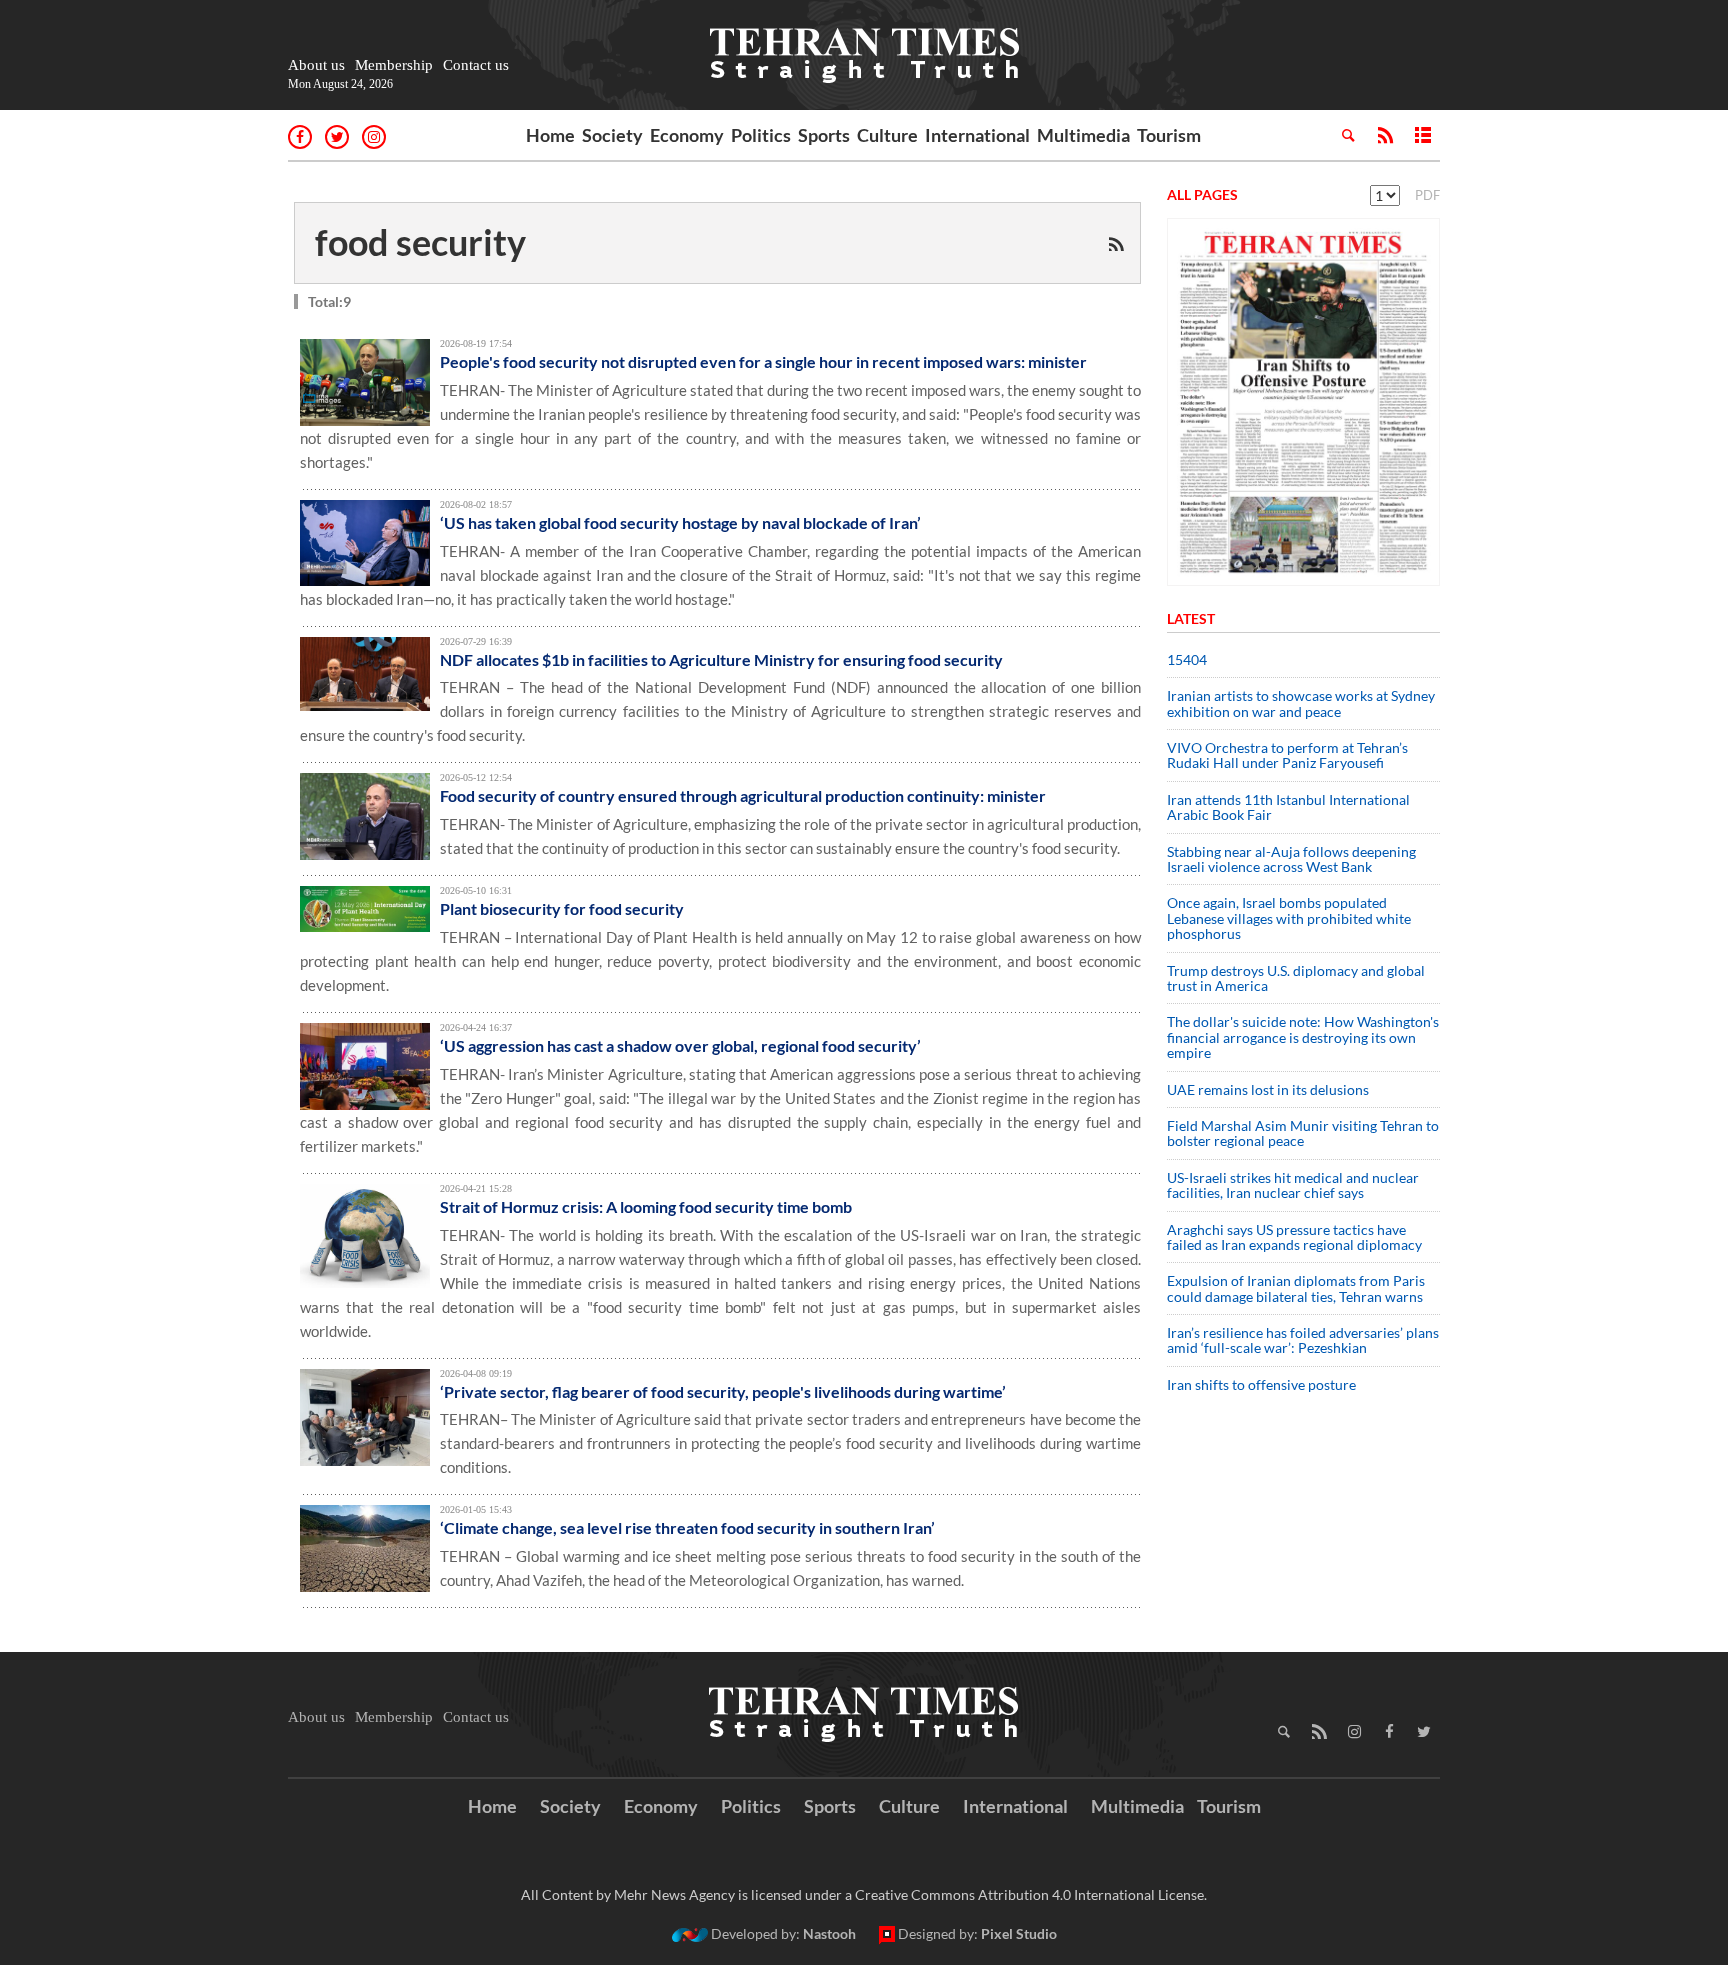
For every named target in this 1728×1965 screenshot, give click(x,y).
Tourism (1169, 135)
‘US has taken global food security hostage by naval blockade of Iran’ (680, 522)
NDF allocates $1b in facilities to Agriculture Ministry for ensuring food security (721, 659)
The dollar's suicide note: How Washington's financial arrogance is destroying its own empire (1303, 1037)
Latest (1191, 618)
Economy (687, 135)
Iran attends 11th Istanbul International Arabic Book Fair (1288, 807)
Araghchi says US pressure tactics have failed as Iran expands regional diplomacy (1296, 1237)
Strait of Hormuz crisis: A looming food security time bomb (646, 1206)
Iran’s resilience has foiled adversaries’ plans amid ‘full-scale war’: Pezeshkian (1303, 1340)
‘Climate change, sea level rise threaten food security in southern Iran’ (687, 1527)
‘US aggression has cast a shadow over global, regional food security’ (680, 1045)
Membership (394, 65)
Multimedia (1083, 135)
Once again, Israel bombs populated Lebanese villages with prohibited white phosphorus (1289, 918)
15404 (1187, 659)
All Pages (1202, 194)
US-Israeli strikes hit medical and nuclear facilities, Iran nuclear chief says (1293, 1185)
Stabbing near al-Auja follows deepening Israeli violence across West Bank (1291, 859)
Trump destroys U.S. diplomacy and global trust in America (1296, 978)
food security (420, 242)
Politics (761, 135)
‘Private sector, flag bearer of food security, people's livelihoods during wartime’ (723, 1391)
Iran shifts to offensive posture (1261, 1384)
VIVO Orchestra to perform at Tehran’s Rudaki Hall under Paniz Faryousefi (1287, 755)
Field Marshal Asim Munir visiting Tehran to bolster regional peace (1303, 1133)
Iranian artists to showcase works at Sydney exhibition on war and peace (1301, 703)
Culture (887, 135)
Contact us (476, 65)
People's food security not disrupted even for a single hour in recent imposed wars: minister (763, 361)
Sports (824, 135)
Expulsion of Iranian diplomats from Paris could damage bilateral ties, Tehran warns (1296, 1288)
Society (612, 135)
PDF (1427, 195)
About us (316, 65)
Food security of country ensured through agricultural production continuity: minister (743, 795)
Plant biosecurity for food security (562, 908)
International (977, 135)
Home (550, 135)
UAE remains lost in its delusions (1268, 1089)
